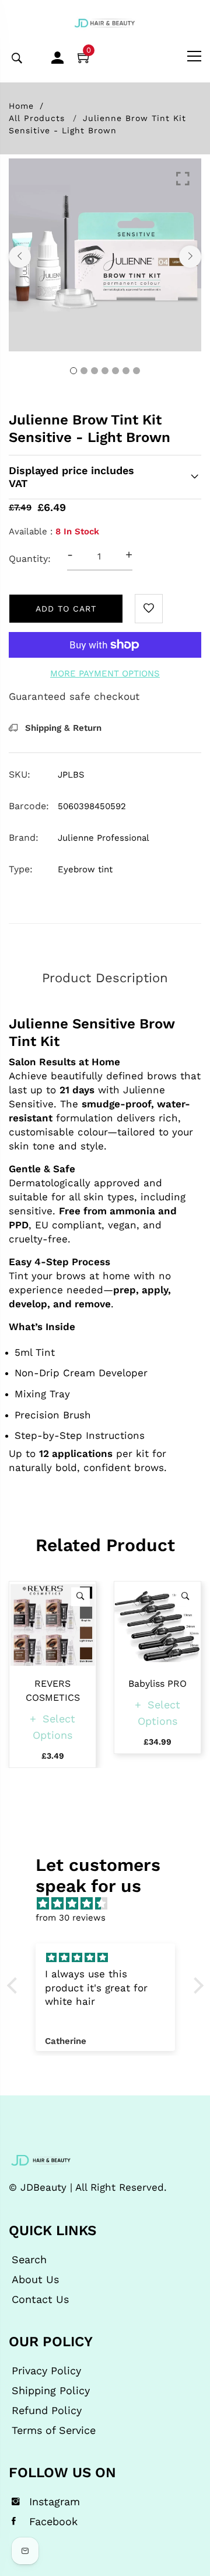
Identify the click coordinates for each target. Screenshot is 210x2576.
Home (21, 106)
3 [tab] (94, 371)
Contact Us (40, 2299)
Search (29, 2260)
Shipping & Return (62, 728)
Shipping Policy (51, 2391)
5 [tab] (116, 371)
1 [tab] (73, 371)
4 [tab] (105, 371)
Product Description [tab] (105, 978)
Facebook (53, 2522)
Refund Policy (47, 2411)
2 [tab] (84, 371)
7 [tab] (136, 371)
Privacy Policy (46, 2371)
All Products (37, 118)
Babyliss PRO (157, 1684)
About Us (35, 2280)
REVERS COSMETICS (53, 1691)
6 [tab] (126, 371)
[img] (111, 1904)
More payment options (105, 674)
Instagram (55, 2502)
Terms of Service (54, 2430)
